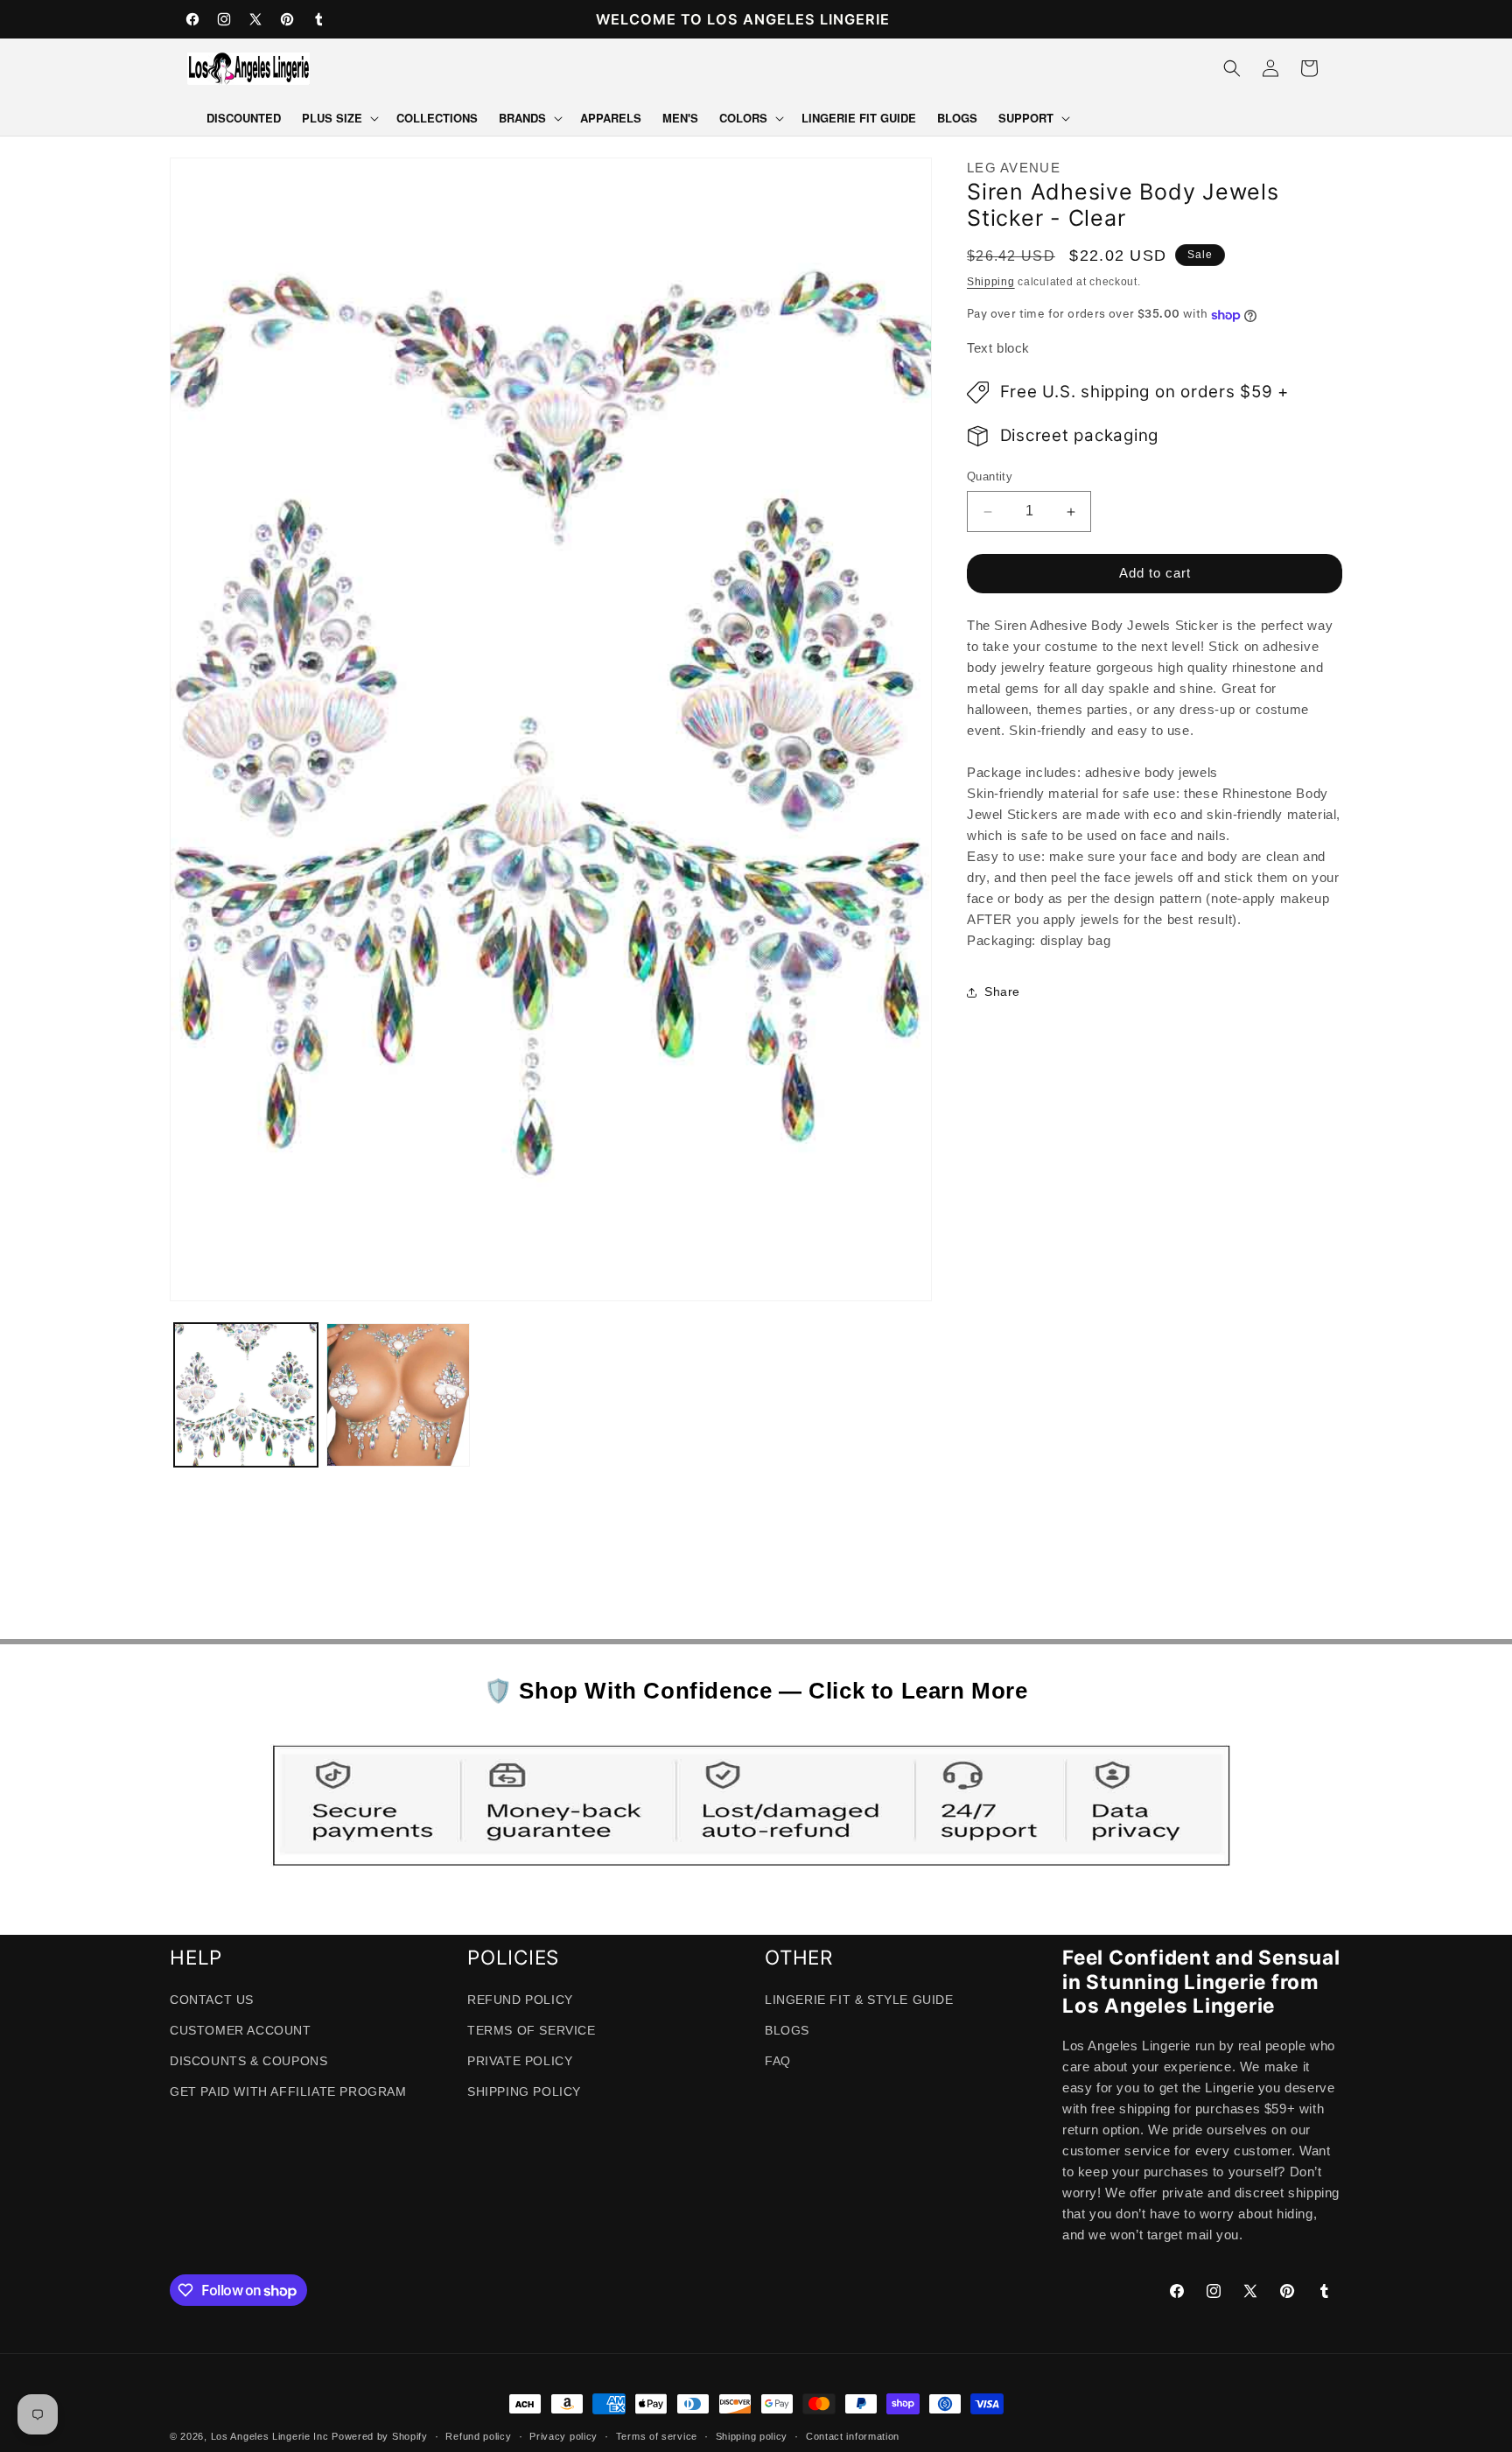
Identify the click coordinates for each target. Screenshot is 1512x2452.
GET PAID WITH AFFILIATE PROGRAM (288, 2092)
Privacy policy (563, 2436)
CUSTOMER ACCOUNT (241, 2031)
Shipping (991, 282)
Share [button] (1002, 992)
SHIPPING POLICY (524, 2092)
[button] (339, 119)
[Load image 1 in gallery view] (246, 1395)
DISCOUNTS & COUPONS (248, 2062)
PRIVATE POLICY (520, 2062)
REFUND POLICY (520, 2000)
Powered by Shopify (380, 2436)
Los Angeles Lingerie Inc (270, 2436)
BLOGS (787, 2031)
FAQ (778, 2062)
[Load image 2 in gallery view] (398, 1395)
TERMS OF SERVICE (532, 2031)
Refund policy (478, 2436)
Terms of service (657, 2436)
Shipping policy (752, 2436)
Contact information (853, 2436)
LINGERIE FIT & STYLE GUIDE (859, 2000)
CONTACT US (212, 2000)
